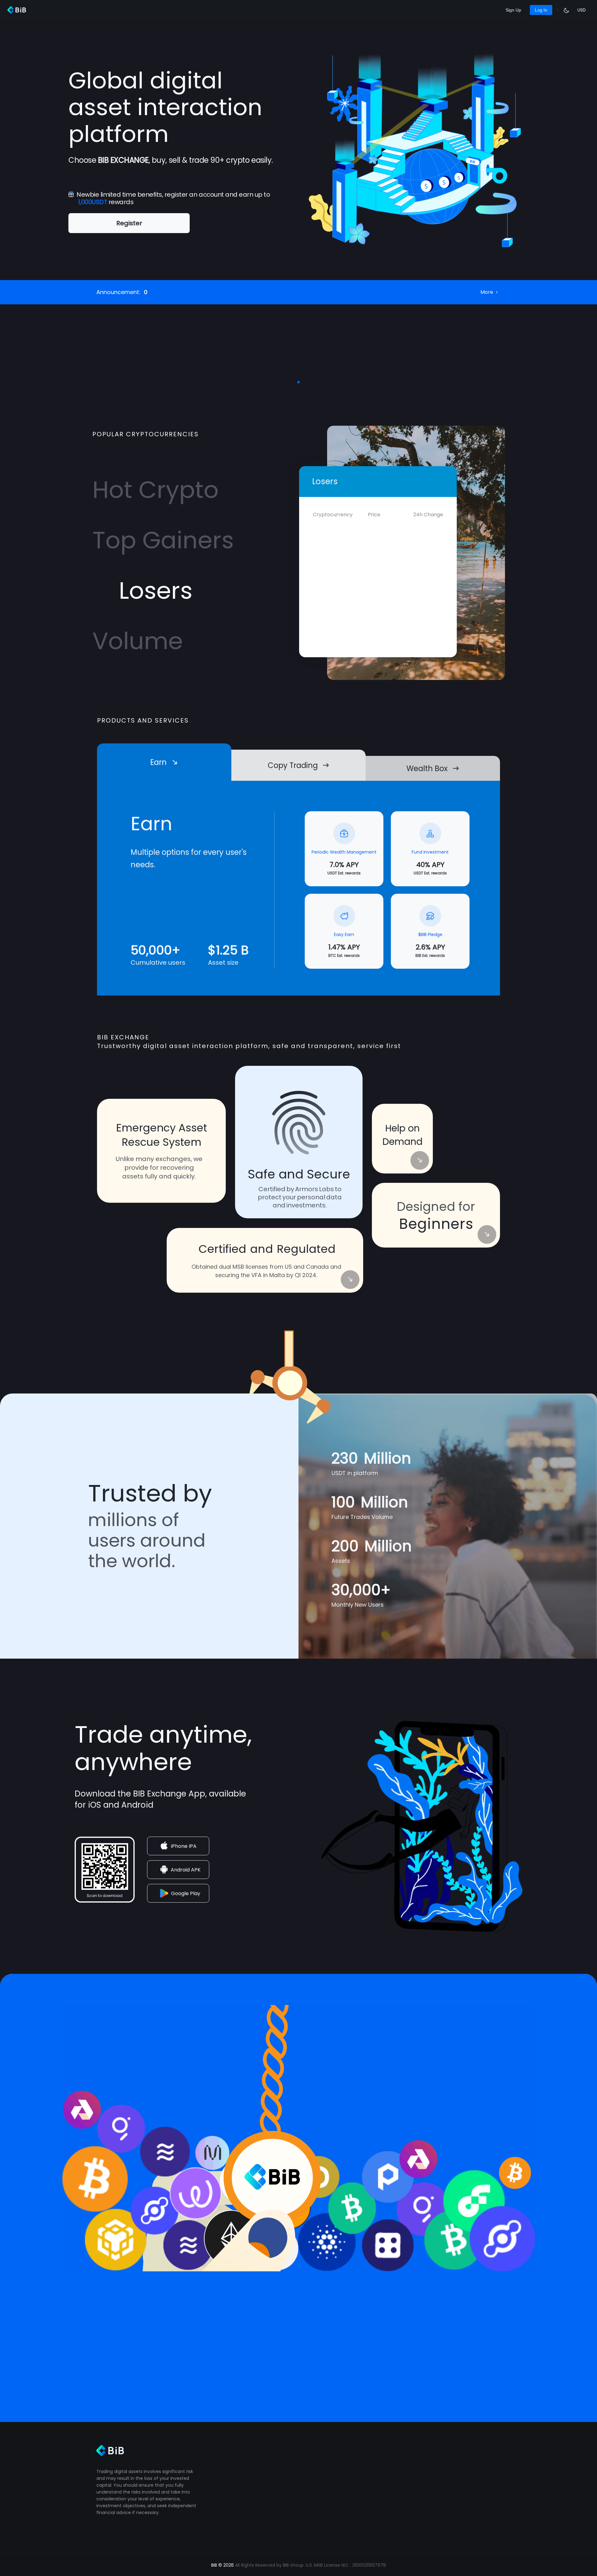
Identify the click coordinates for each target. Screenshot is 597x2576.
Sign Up (513, 10)
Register (129, 223)
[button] (298, 382)
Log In (541, 10)
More (487, 292)
